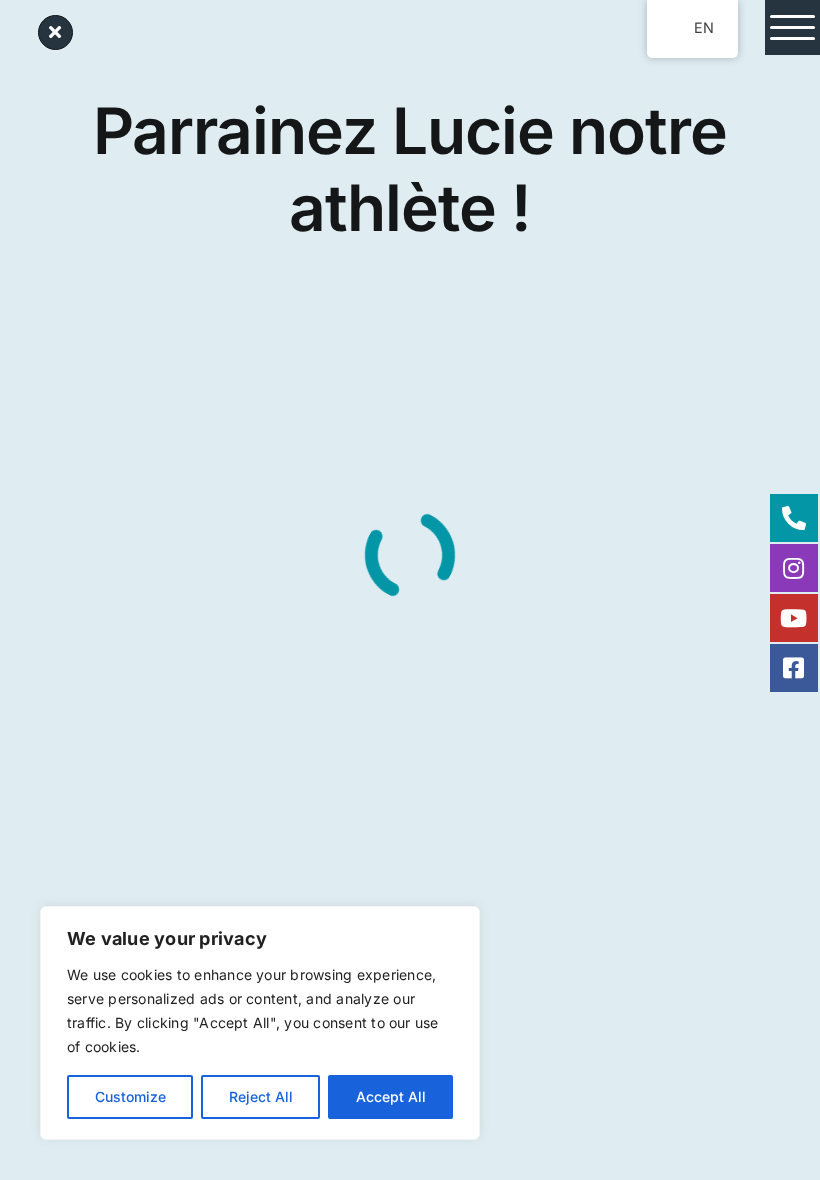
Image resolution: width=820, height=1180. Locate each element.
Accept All (391, 1096)
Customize (130, 1096)
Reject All (261, 1096)
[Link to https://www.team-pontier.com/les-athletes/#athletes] (55, 32)
